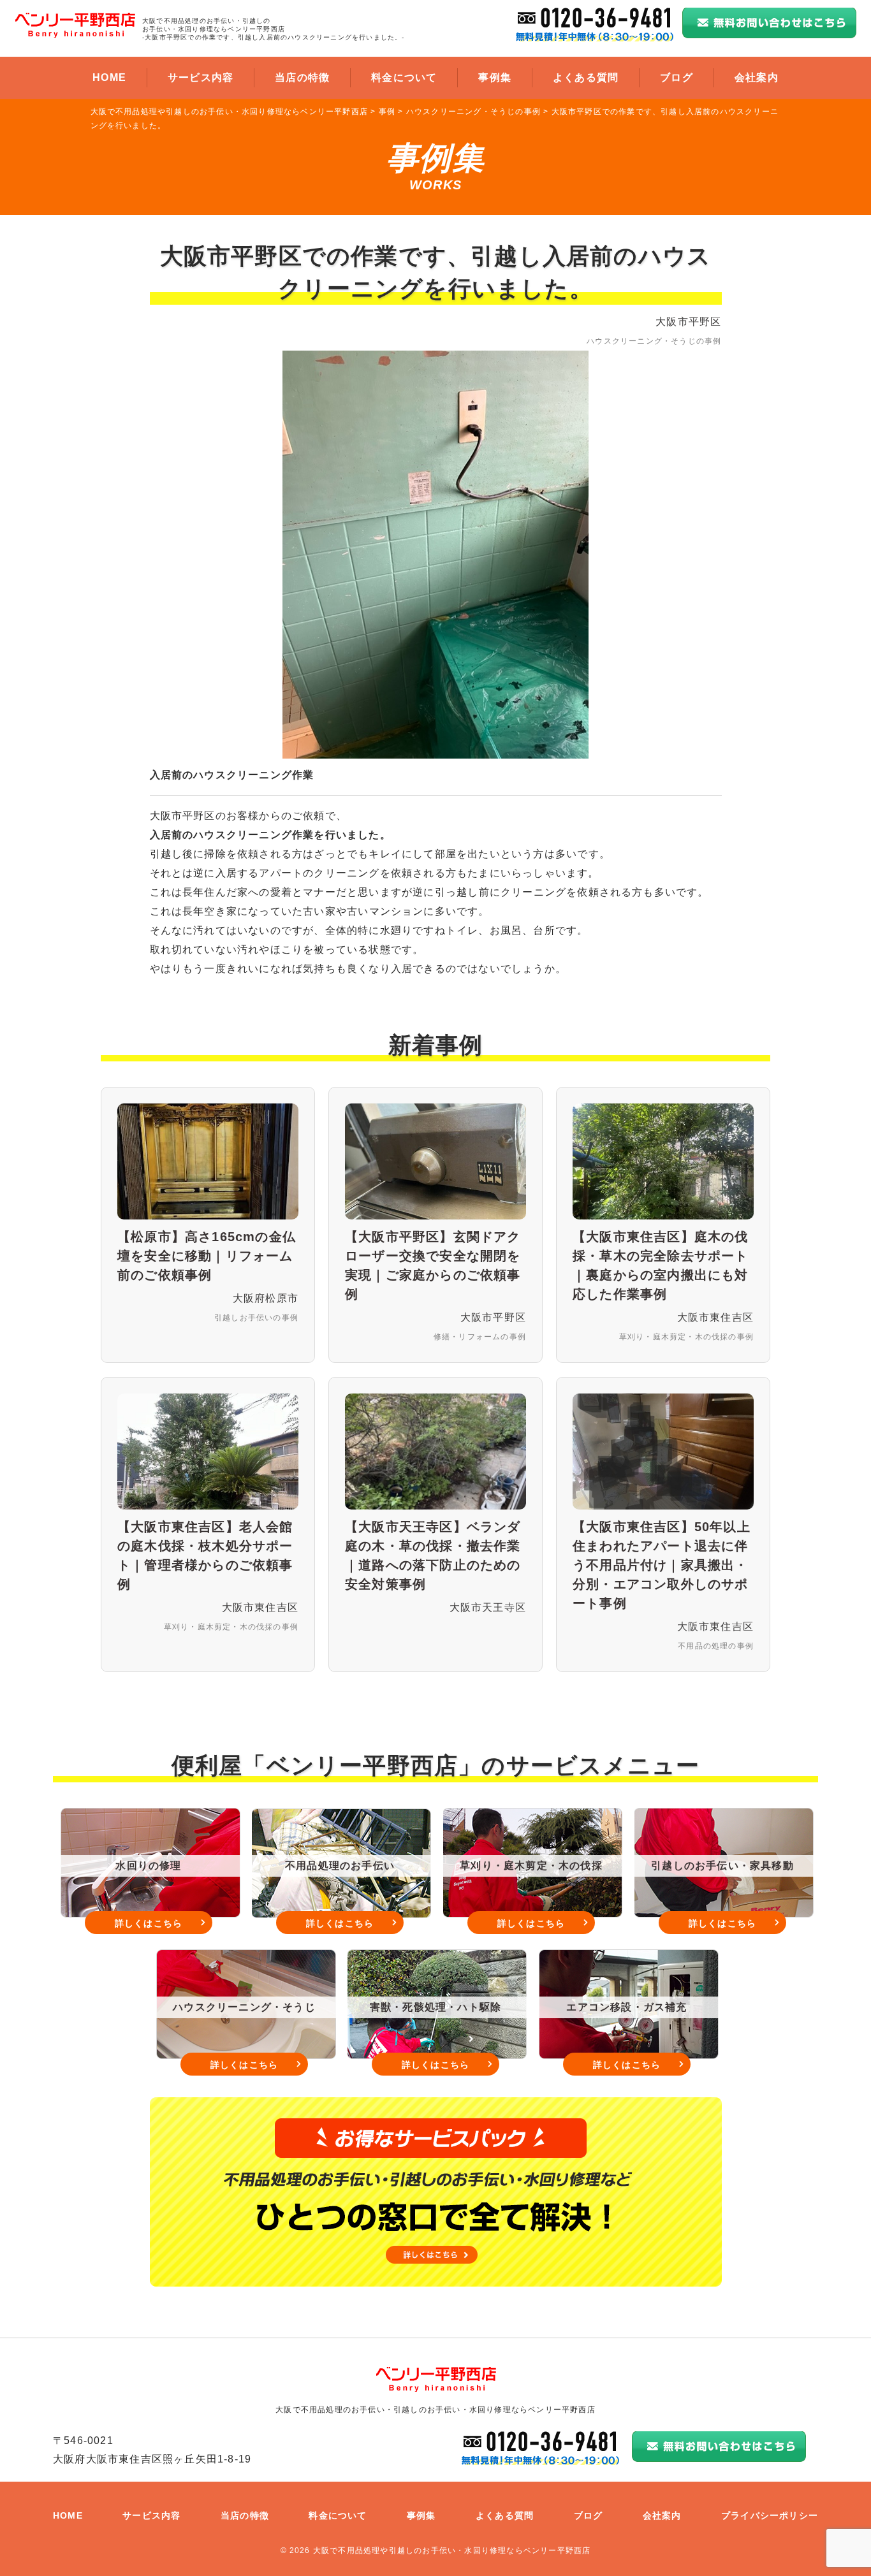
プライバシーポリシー (770, 2515)
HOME (109, 77)
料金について (404, 77)
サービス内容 (201, 77)
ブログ (677, 77)
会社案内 (757, 77)
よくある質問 (586, 77)
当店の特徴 (302, 77)
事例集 (495, 77)
